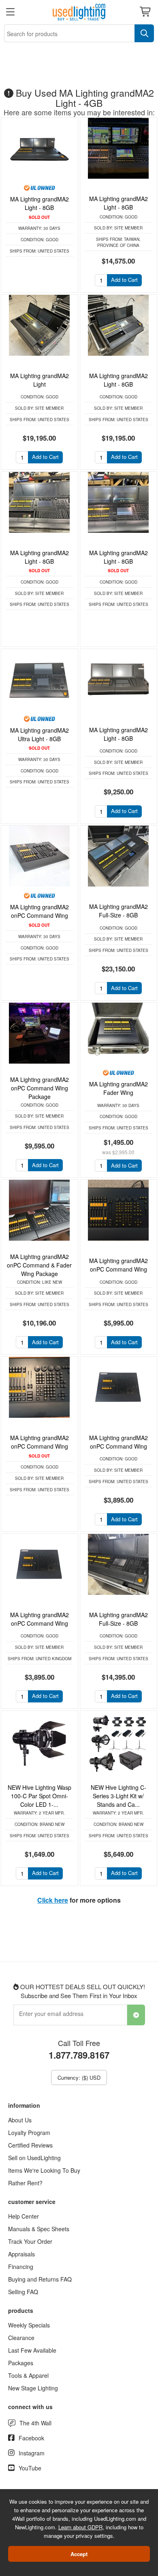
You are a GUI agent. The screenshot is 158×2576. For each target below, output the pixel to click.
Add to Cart (124, 280)
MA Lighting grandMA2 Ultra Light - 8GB (39, 734)
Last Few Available (32, 2350)
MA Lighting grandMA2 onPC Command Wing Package (39, 1088)
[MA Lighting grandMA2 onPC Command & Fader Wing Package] (39, 1210)
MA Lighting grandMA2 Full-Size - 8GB (118, 911)
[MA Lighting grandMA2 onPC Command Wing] (39, 856)
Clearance (21, 2338)
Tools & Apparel (28, 2375)
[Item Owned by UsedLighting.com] (39, 187)
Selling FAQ (23, 2292)
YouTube (30, 2468)
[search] (144, 33)
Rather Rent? (25, 2183)
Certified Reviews (30, 2145)
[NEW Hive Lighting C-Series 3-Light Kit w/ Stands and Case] (118, 1741)
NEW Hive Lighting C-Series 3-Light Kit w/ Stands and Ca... (118, 1796)
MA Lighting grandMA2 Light (39, 380)
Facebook (31, 2438)
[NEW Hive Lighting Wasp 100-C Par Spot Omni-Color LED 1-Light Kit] (39, 1741)
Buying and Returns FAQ (40, 2279)
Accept (79, 2554)
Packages (21, 2363)
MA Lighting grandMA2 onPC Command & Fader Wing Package (39, 1265)
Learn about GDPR (80, 2527)
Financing (21, 2267)
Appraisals (21, 2254)
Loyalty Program (29, 2133)
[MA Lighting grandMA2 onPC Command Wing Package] (39, 1033)
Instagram (32, 2453)
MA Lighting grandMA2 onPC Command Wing (39, 911)
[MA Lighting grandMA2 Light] (39, 325)
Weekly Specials (29, 2325)
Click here (53, 1900)
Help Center (23, 2216)
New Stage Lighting (33, 2388)
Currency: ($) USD (79, 2077)
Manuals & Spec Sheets (39, 2229)
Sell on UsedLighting (34, 2158)
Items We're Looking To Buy (44, 2170)
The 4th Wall (35, 2423)
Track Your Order (30, 2241)
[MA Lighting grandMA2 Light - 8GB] (39, 148)
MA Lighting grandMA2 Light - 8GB (39, 203)
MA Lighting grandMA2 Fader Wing (118, 1088)
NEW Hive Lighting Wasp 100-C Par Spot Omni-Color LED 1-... (39, 1796)
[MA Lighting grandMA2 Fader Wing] (118, 1033)
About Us (20, 2120)
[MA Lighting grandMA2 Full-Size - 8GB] (118, 856)
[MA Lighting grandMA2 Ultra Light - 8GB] (39, 679)
